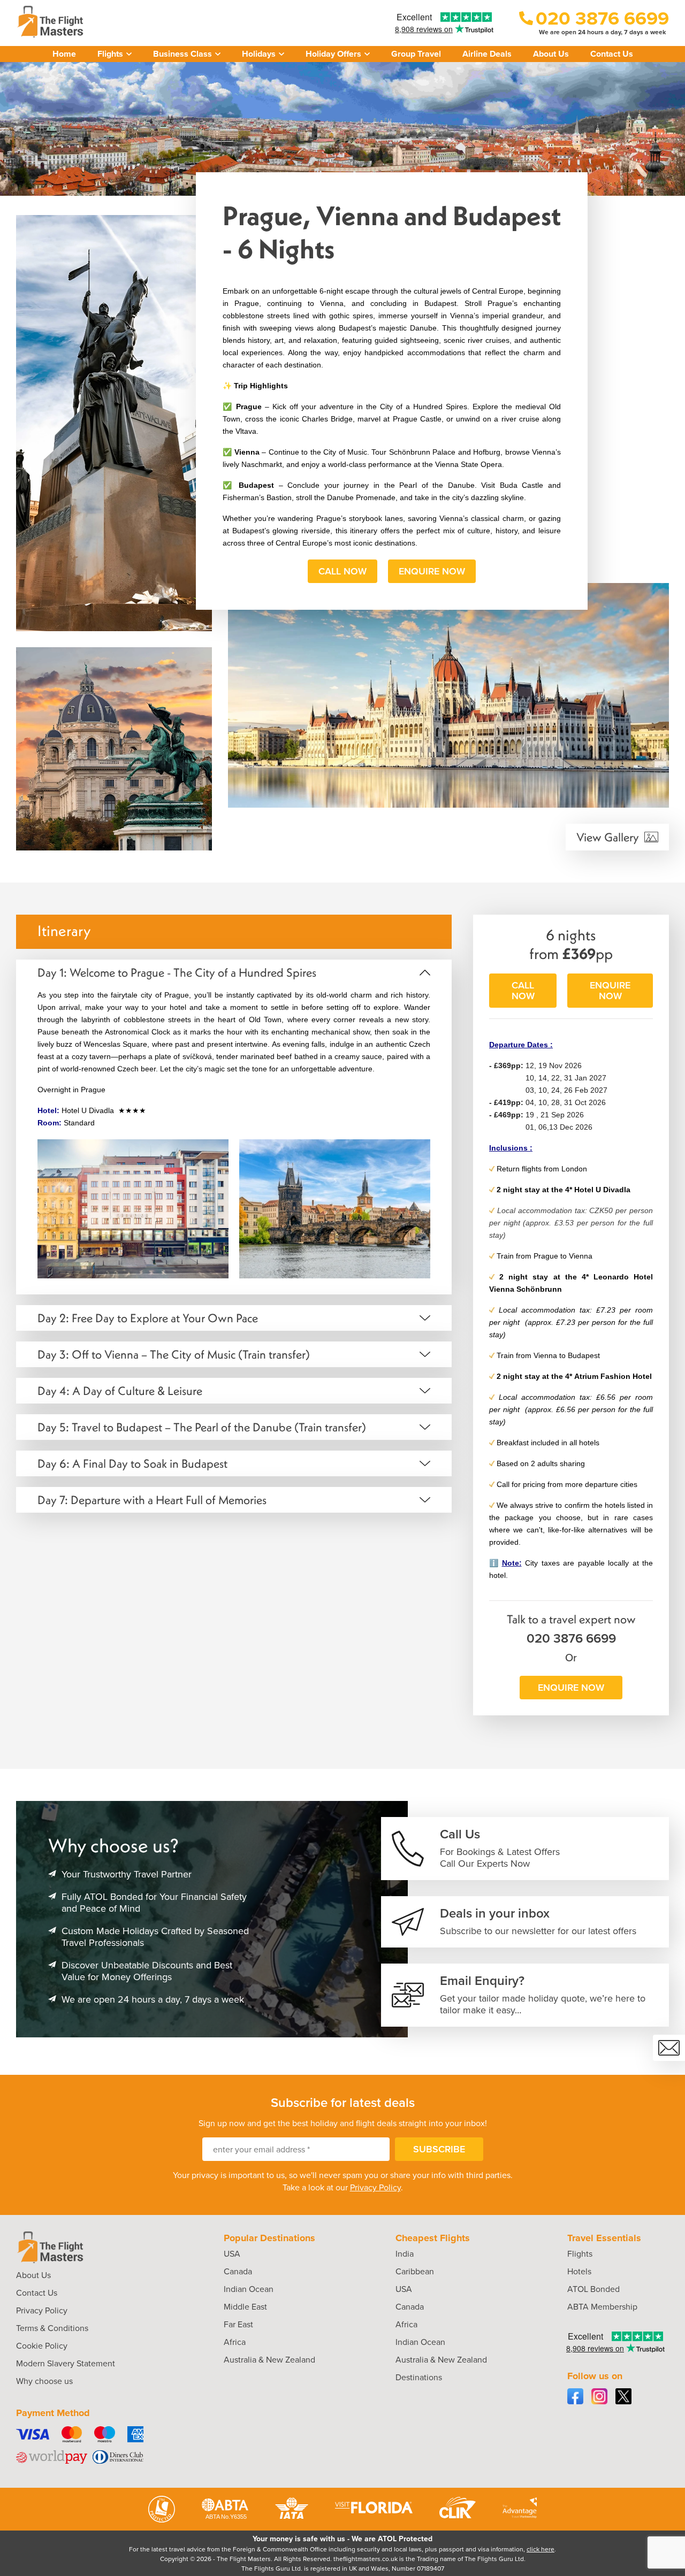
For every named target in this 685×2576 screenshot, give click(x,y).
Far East (238, 2324)
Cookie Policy (42, 2346)
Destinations (419, 2377)
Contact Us (612, 54)
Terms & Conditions (52, 2328)
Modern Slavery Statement (66, 2363)
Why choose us (44, 2381)
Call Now (342, 571)
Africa (235, 2342)
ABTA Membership (602, 2307)
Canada (238, 2271)
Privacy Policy (375, 2187)
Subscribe (439, 2149)
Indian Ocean (249, 2289)
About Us (551, 54)
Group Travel (416, 54)
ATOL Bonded (593, 2289)
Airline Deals (487, 54)
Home (64, 54)
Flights (580, 2254)
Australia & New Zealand (269, 2360)
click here (541, 2549)
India (405, 2254)
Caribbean (415, 2271)
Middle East (245, 2307)
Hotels (579, 2271)
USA (232, 2254)
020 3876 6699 (571, 1638)
